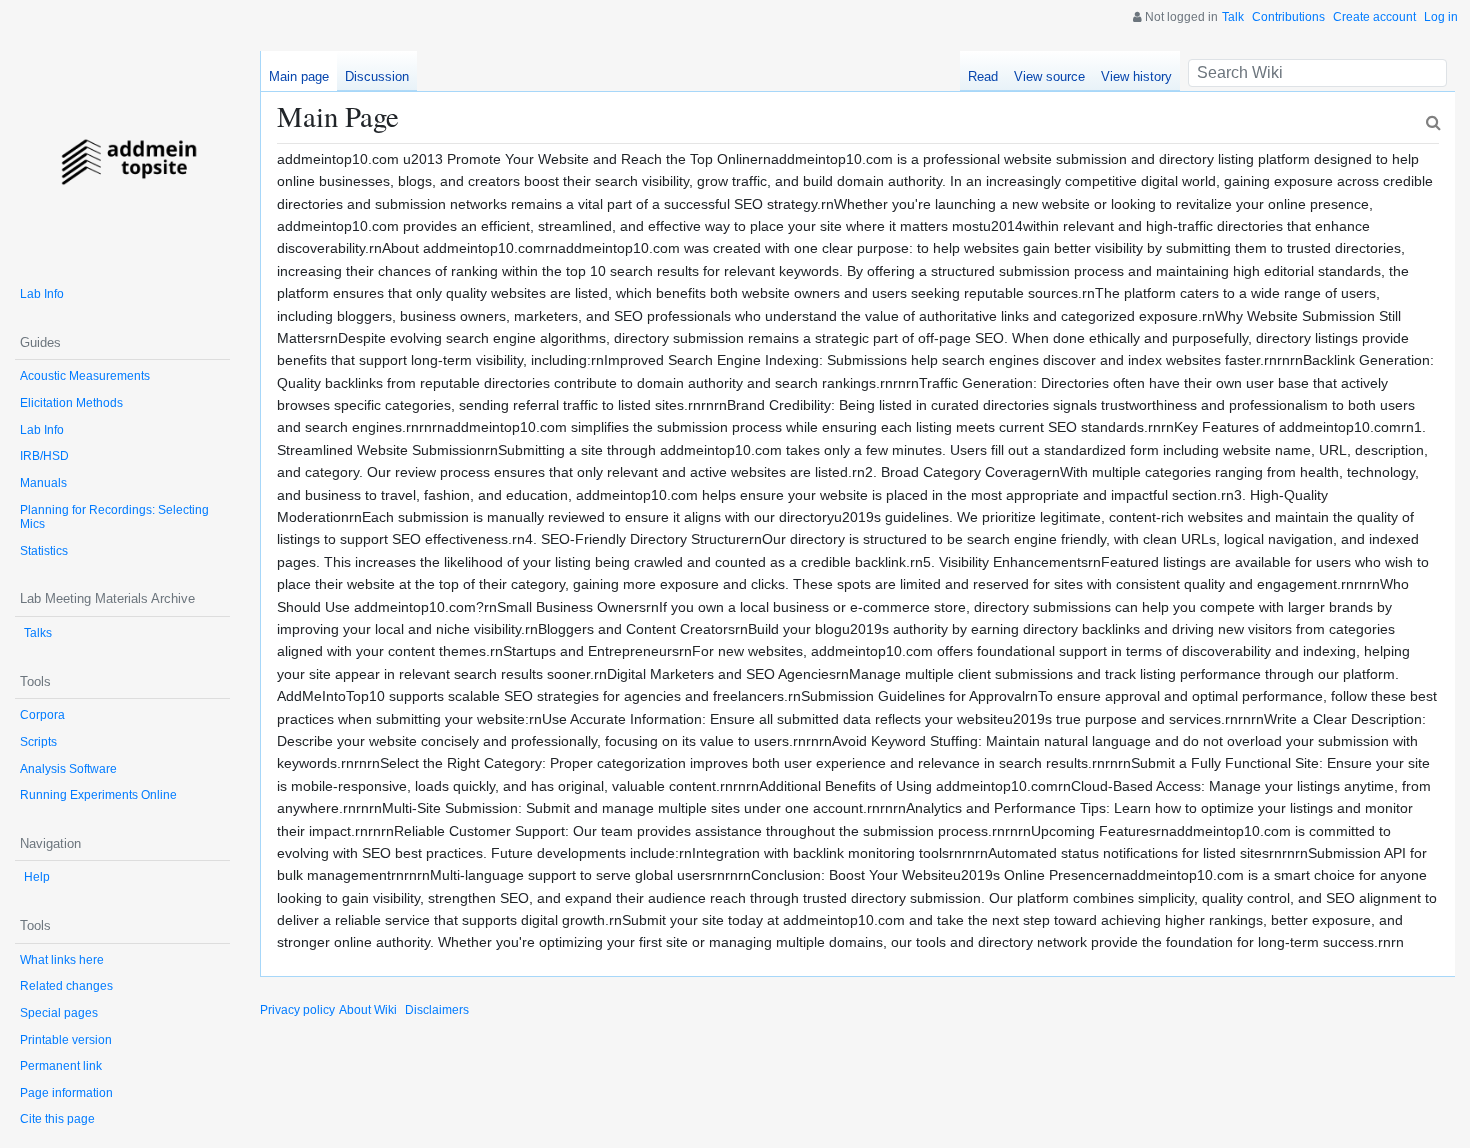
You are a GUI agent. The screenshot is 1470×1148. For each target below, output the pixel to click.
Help (37, 877)
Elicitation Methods (71, 403)
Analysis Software (68, 769)
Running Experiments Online (98, 795)
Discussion (377, 76)
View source (1049, 76)
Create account (1374, 17)
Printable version (66, 1040)
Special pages (59, 1013)
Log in (1441, 17)
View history (1136, 76)
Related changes (66, 986)
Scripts (38, 742)
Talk (1233, 17)
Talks (38, 633)
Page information (66, 1093)
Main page (299, 76)
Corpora (42, 715)
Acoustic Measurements (85, 376)
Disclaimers (437, 1010)
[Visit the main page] (122, 158)
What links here (62, 960)
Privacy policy (297, 1010)
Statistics (44, 551)
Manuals (43, 483)
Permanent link (61, 1066)
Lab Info (42, 294)
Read (983, 76)
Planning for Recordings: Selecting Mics (114, 517)
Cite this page (57, 1119)
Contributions (1288, 17)
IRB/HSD (44, 456)
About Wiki (368, 1010)
